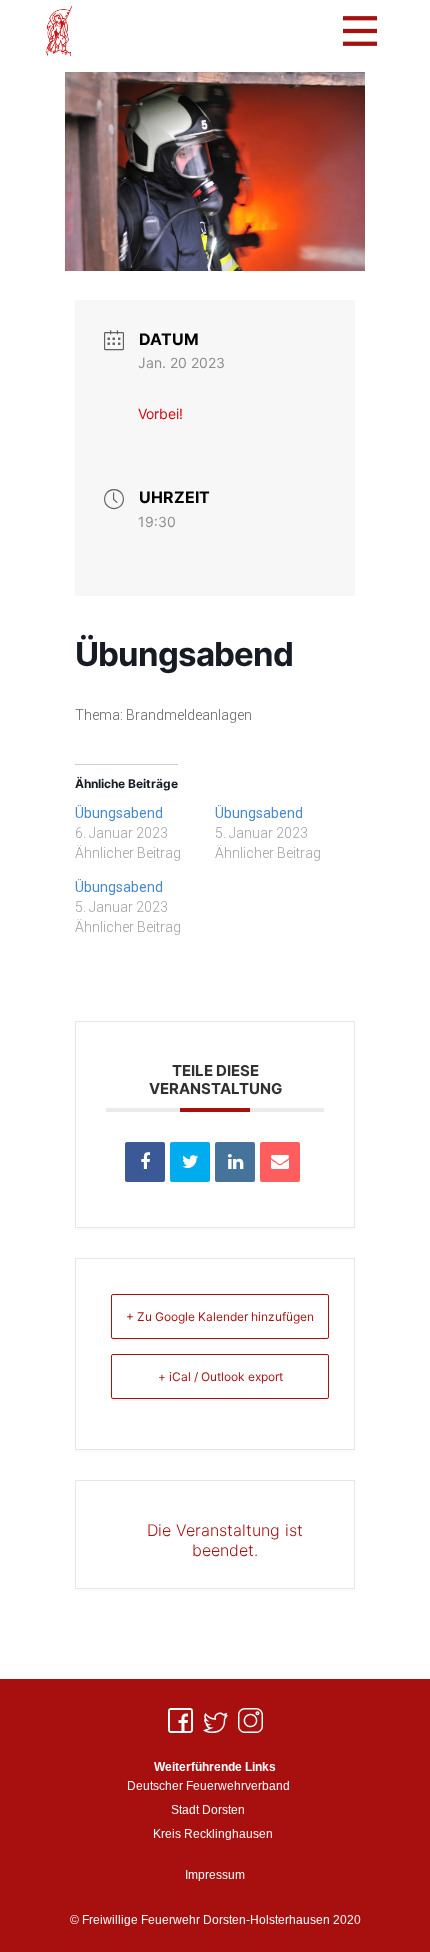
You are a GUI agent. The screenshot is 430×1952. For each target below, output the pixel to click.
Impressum (215, 1875)
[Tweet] (190, 1162)
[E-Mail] (280, 1162)
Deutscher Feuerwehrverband (208, 1786)
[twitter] (215, 1720)
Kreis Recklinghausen (213, 1834)
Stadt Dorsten (208, 1810)
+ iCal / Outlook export (220, 1376)
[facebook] (180, 1720)
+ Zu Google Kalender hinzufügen (220, 1316)
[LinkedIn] (235, 1162)
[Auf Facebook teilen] (145, 1162)
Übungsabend (119, 813)
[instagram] (250, 1720)
